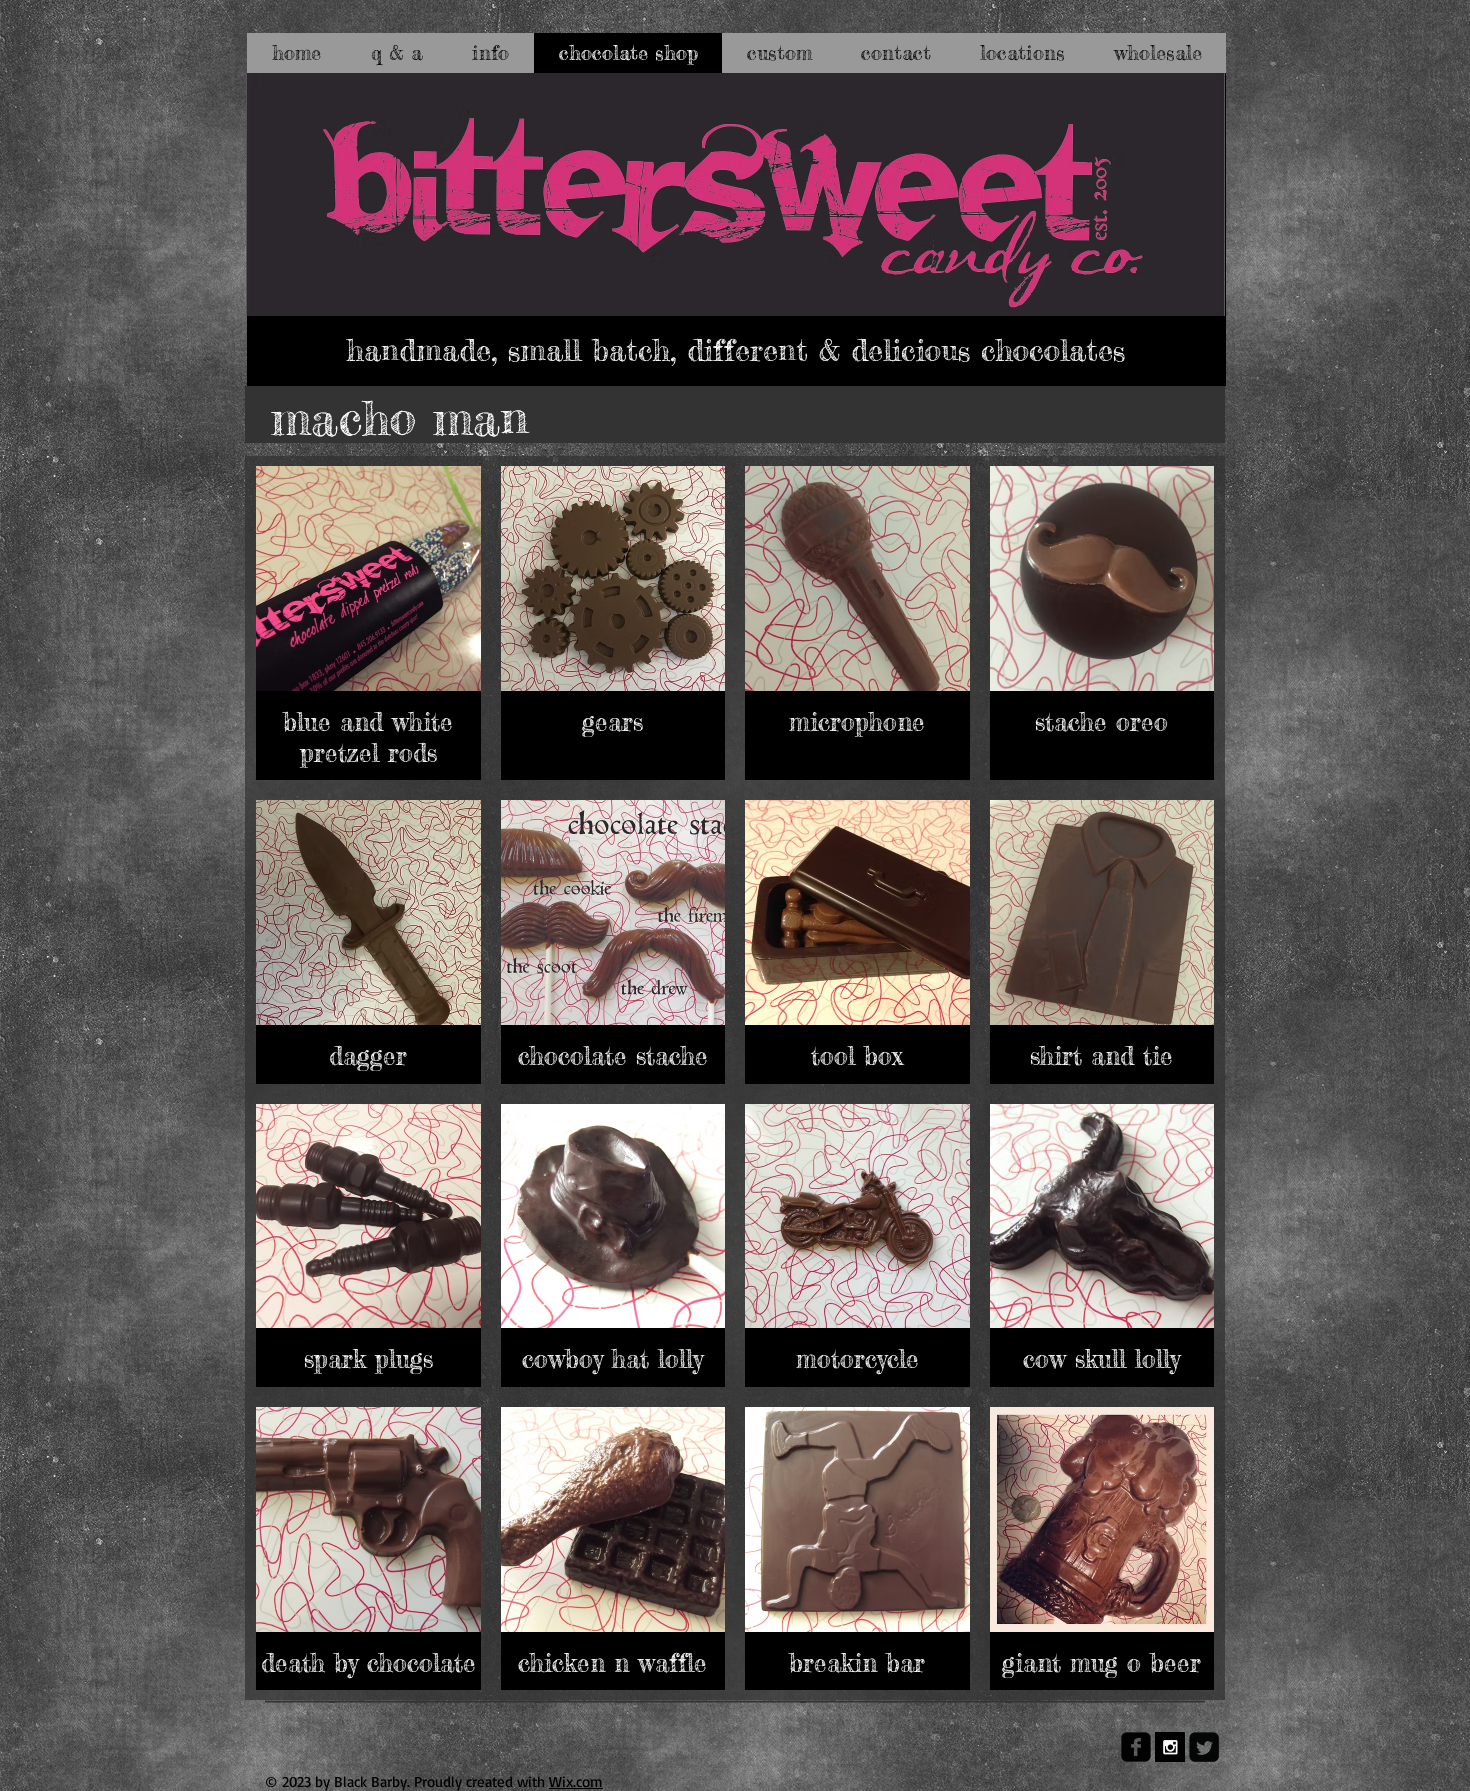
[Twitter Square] (1204, 1747)
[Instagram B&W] (1170, 1747)
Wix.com (576, 1781)
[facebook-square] (1136, 1747)
